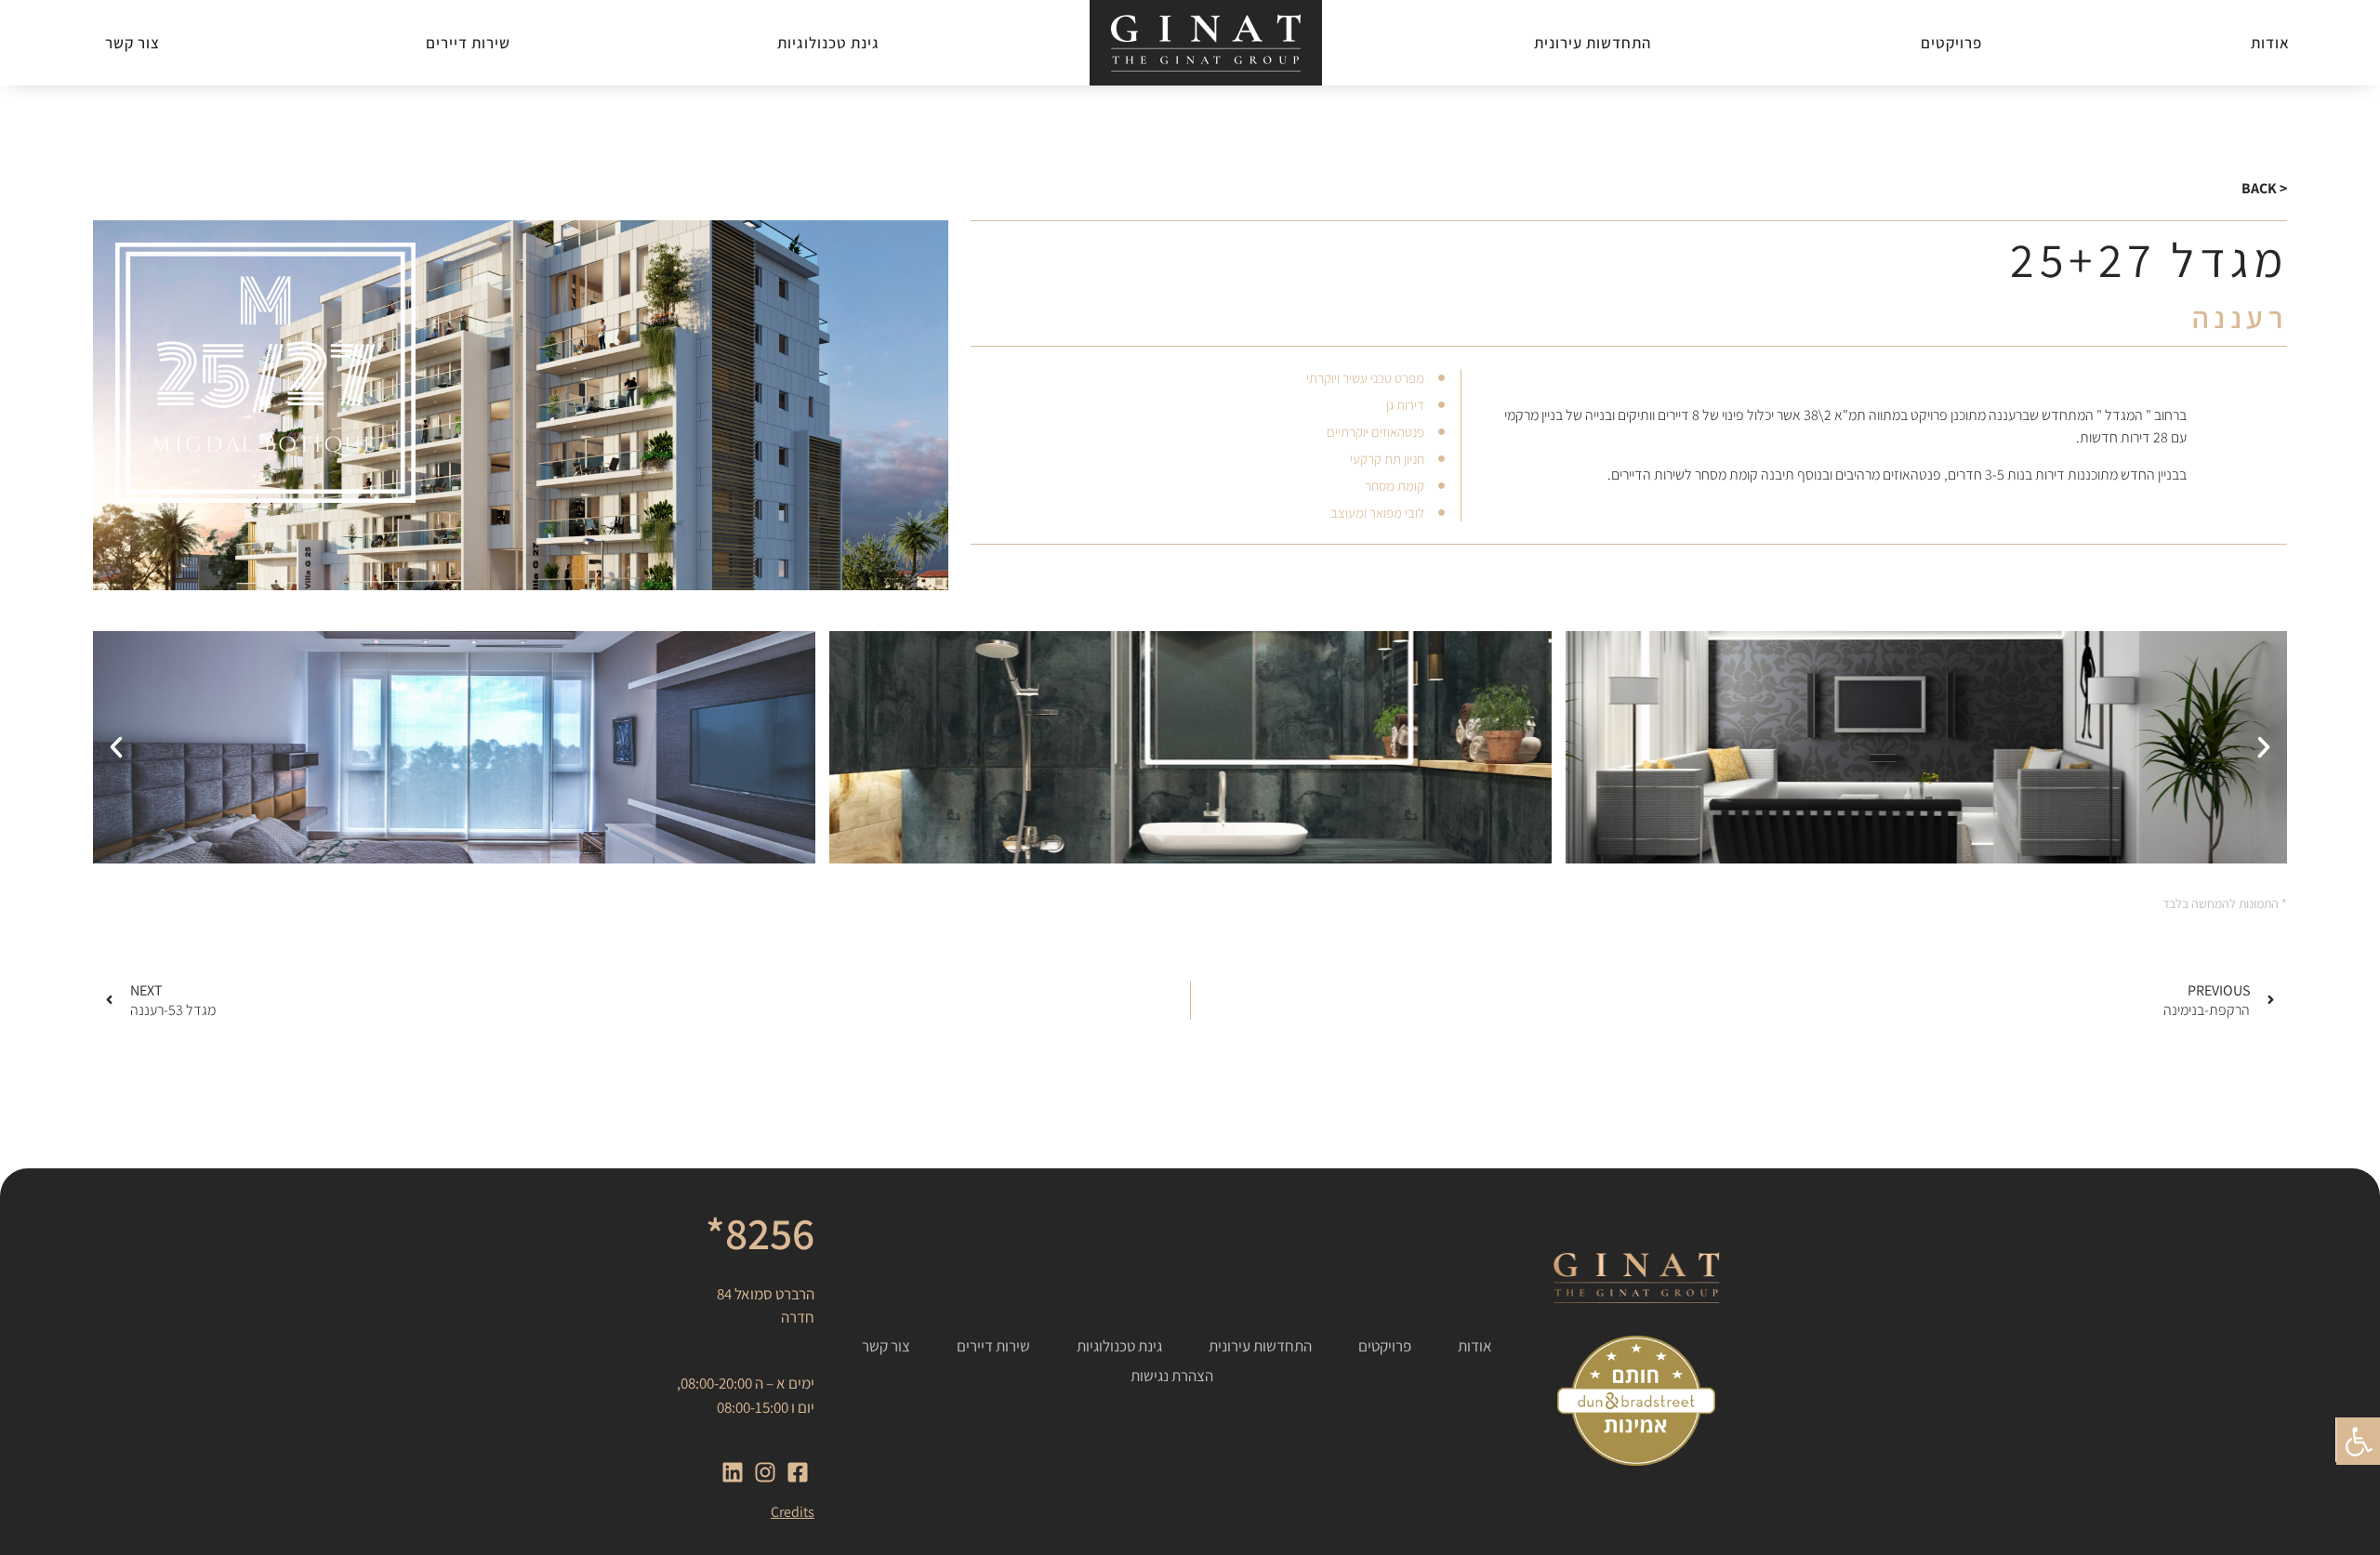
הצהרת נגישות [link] (1172, 1376)
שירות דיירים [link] (468, 43)
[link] (2358, 1440)
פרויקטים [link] (1951, 43)
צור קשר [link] (132, 43)
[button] (2264, 747)
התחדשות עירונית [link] (1593, 43)
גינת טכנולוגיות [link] (828, 43)
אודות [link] (2270, 43)
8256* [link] (760, 1233)
